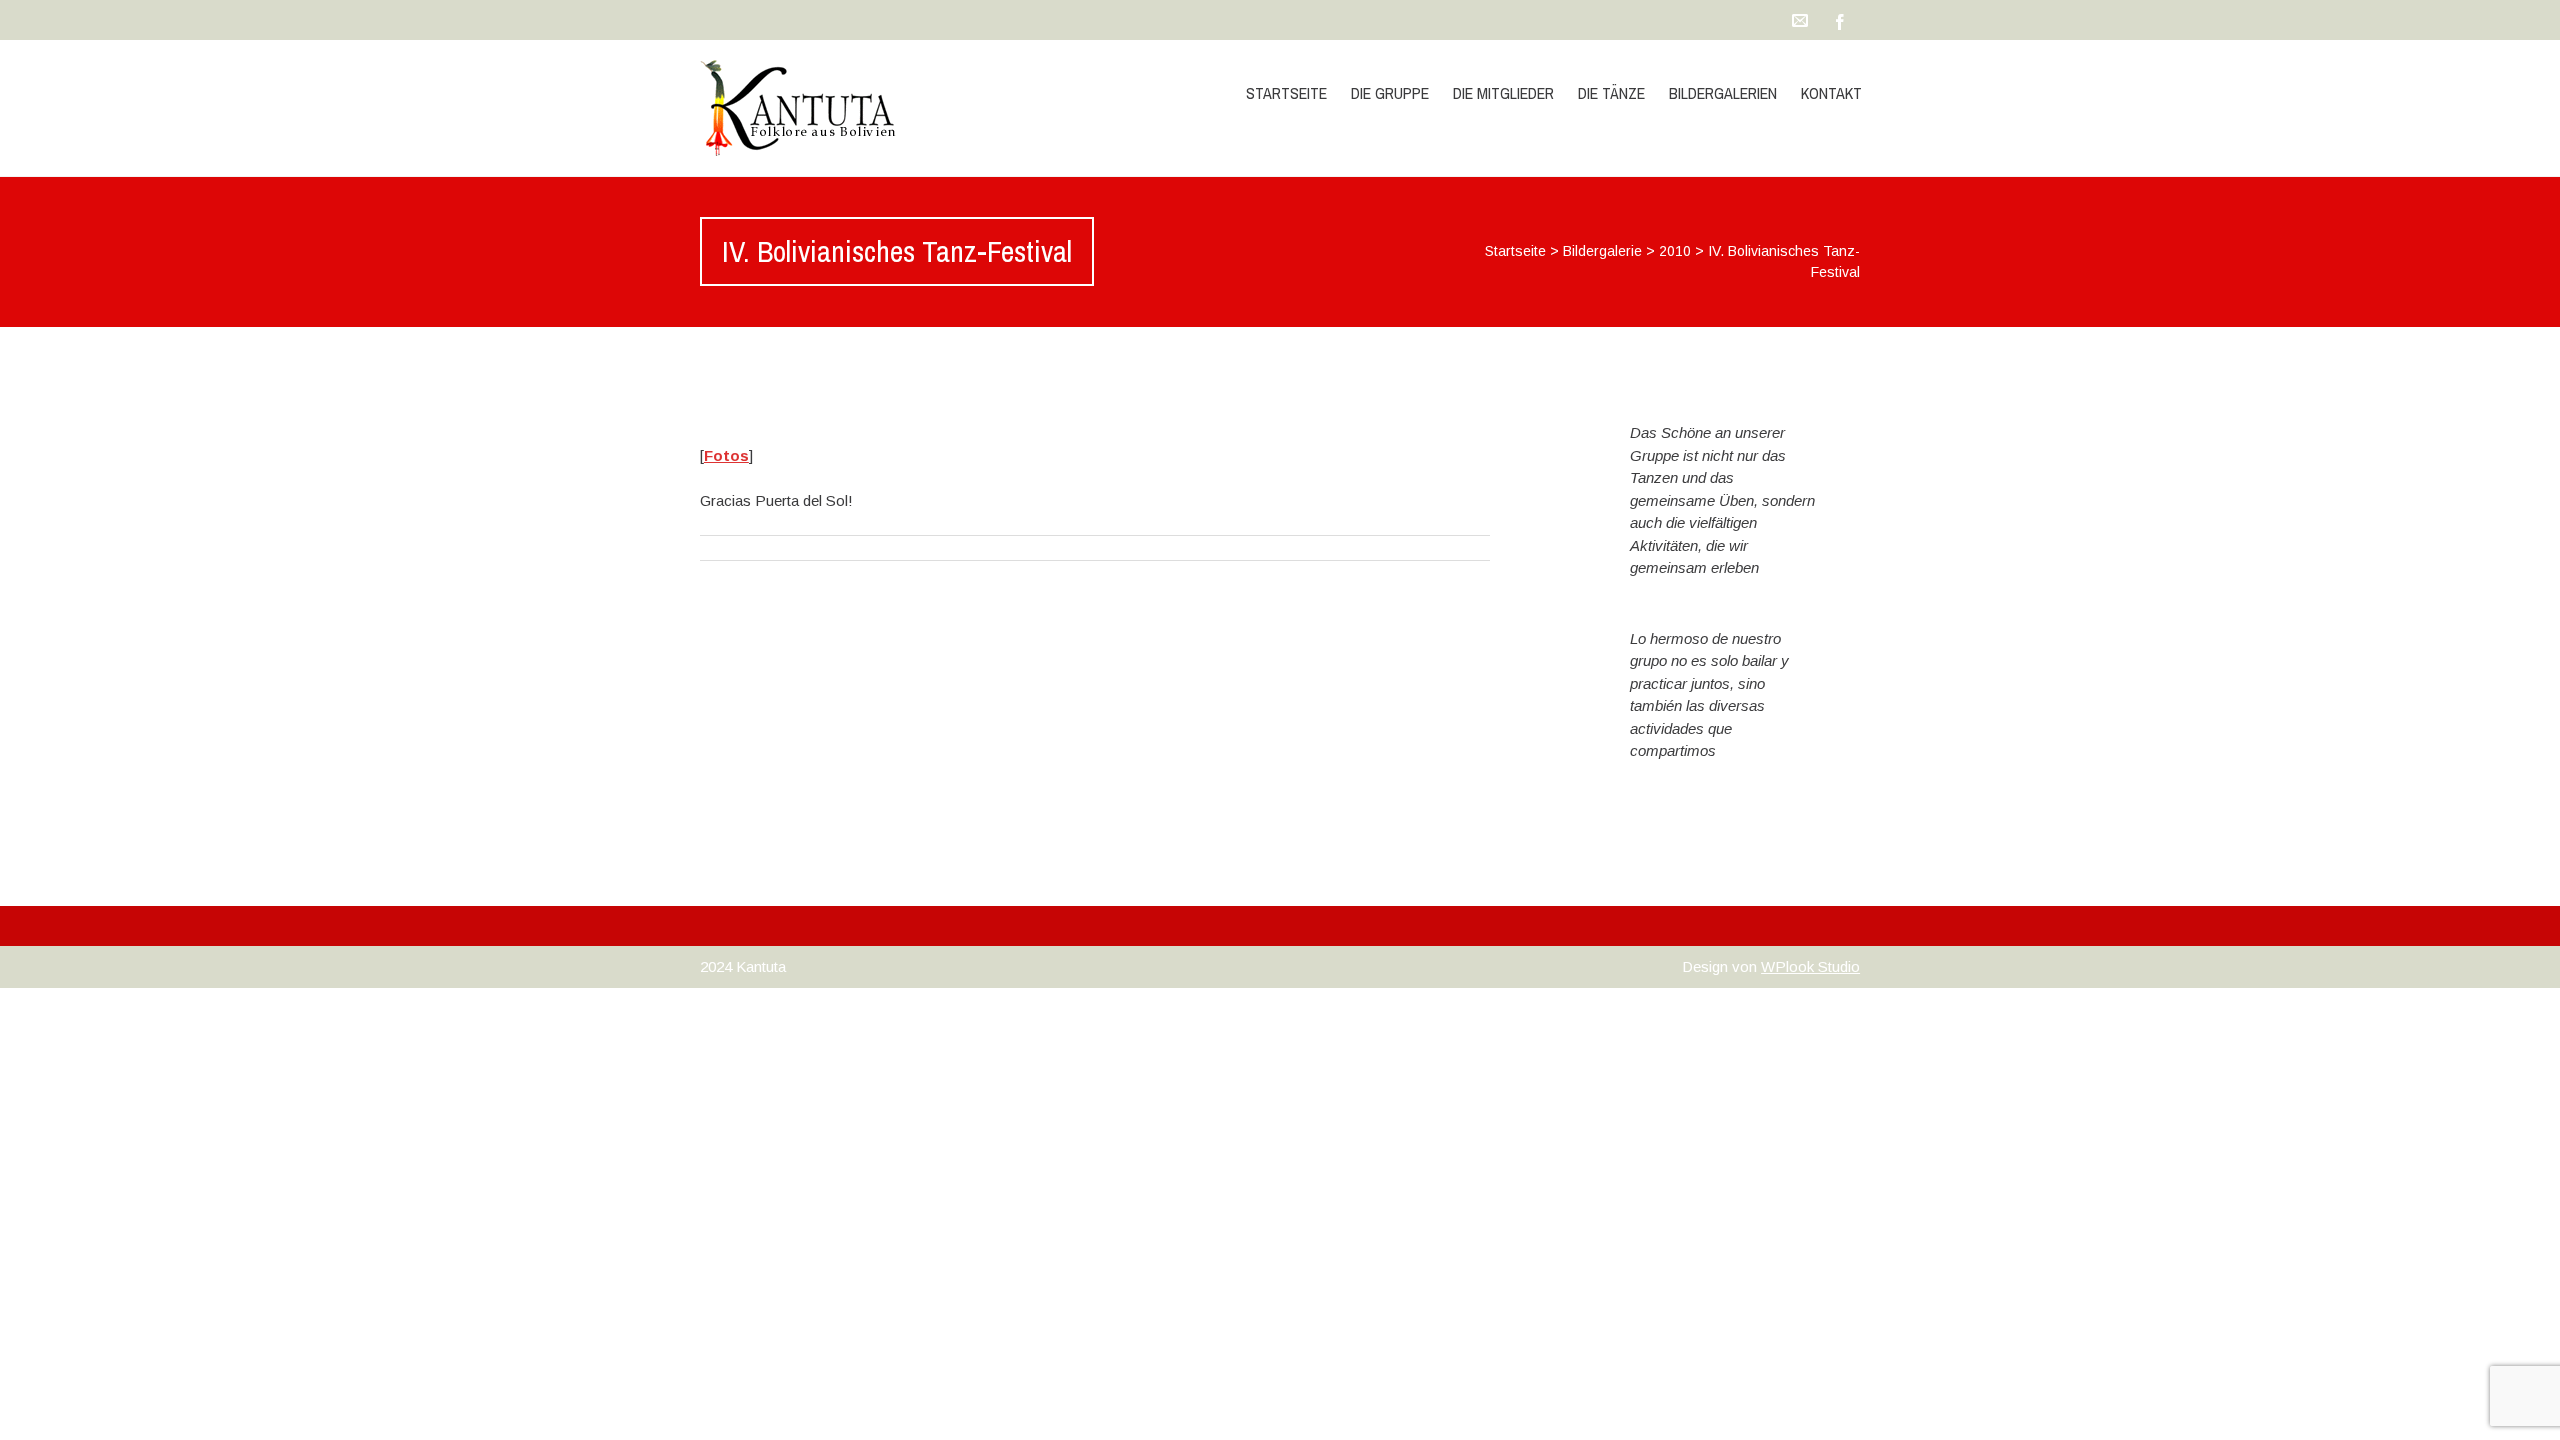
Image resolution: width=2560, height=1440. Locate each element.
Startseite (1286, 93)
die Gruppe (1390, 93)
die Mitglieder (1503, 93)
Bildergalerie (1602, 251)
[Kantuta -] (873, 108)
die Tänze (1611, 93)
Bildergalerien (1723, 93)
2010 (1675, 251)
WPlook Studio (1810, 966)
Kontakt (1831, 93)
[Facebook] (1840, 20)
